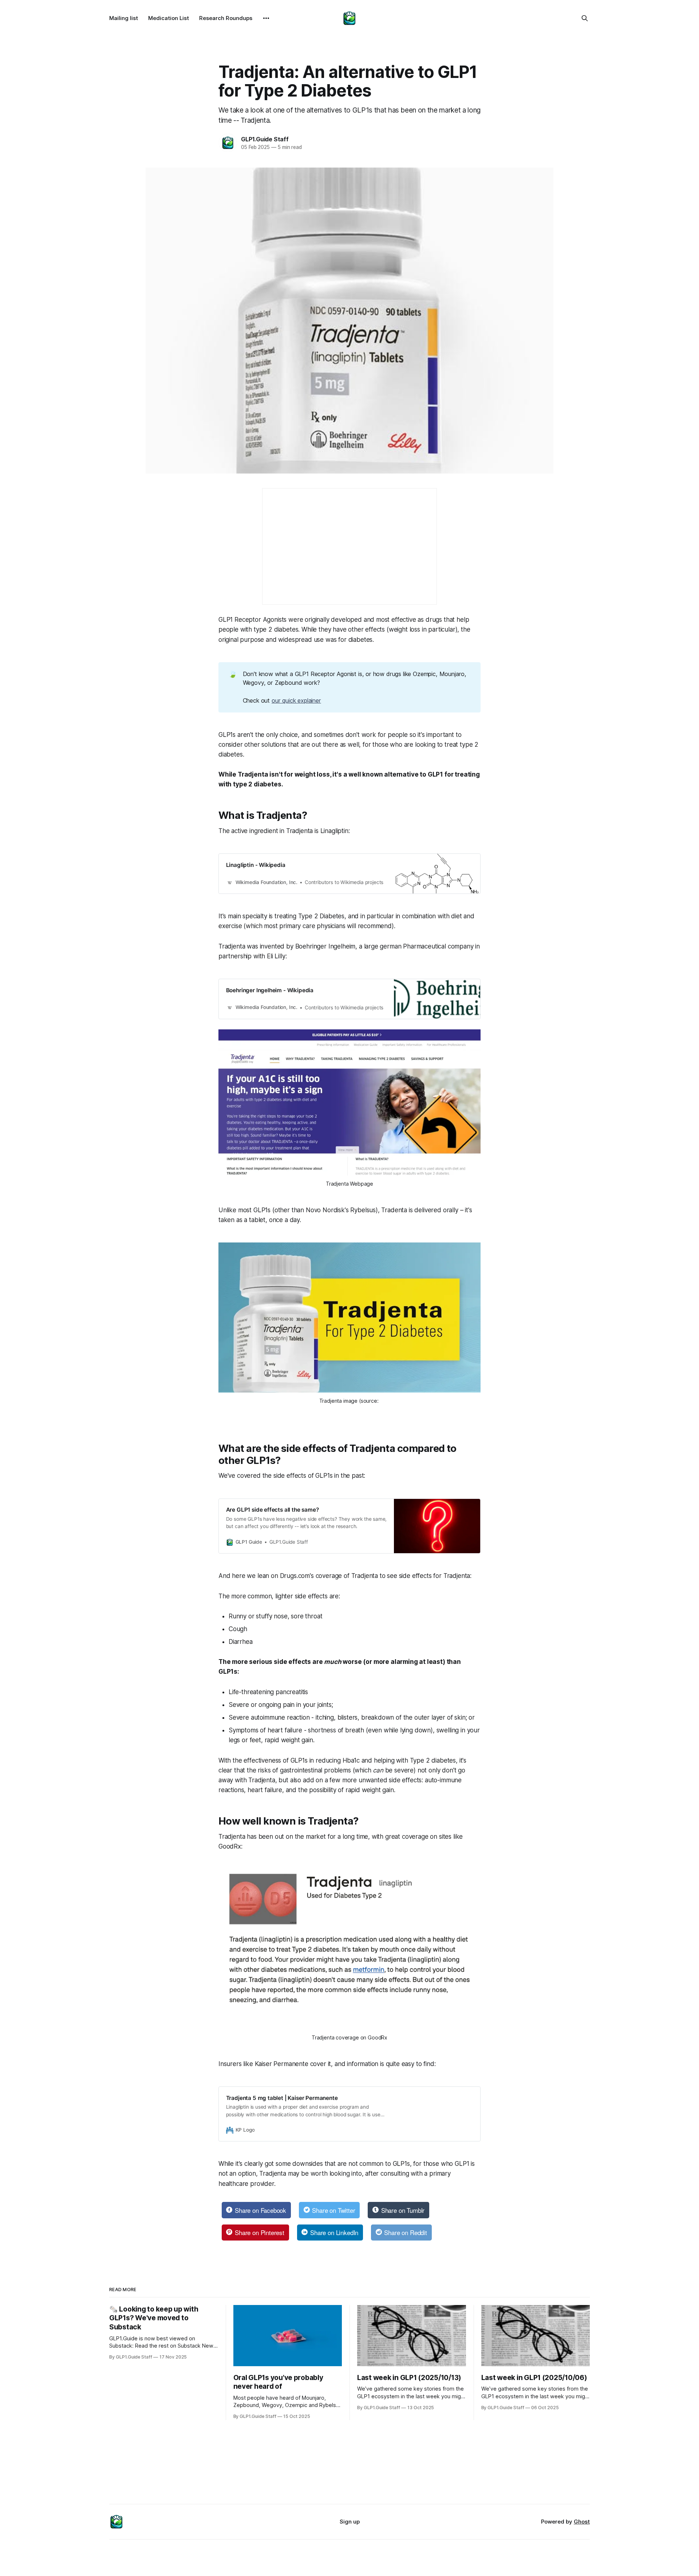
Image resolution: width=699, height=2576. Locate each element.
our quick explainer (296, 700)
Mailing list (124, 18)
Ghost (582, 2522)
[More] (266, 18)
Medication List (169, 18)
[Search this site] (585, 18)
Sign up (350, 2522)
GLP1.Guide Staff (265, 139)
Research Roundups (226, 18)
